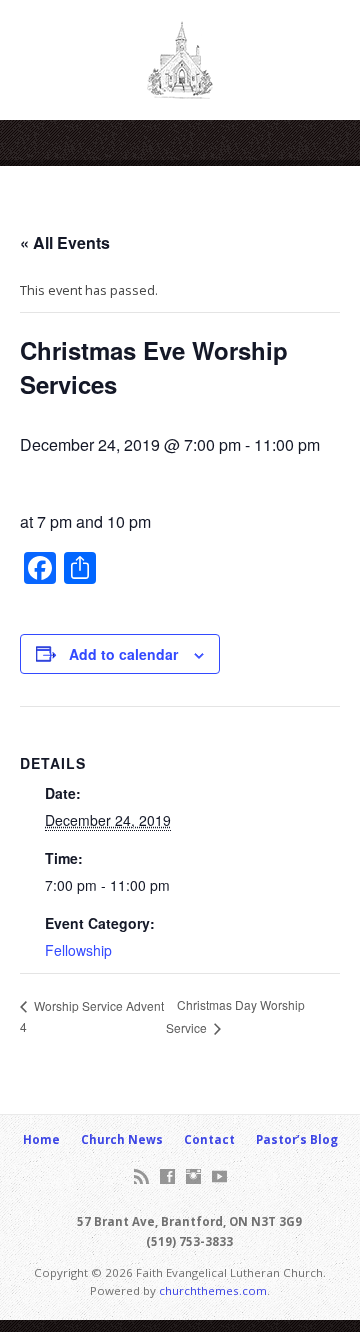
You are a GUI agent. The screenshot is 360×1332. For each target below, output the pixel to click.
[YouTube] (219, 1176)
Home (41, 1139)
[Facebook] (167, 1176)
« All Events (65, 242)
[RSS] (141, 1176)
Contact (209, 1139)
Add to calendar (123, 654)
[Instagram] (193, 1176)
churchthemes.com (213, 1290)
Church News (122, 1139)
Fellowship (78, 950)
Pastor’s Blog (297, 1139)
